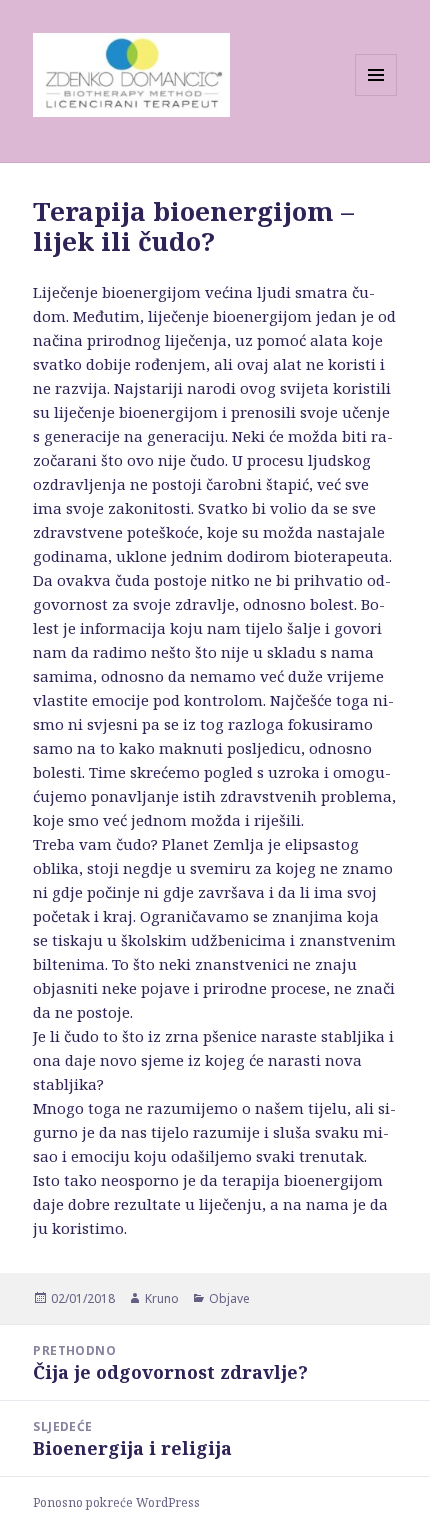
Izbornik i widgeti (376, 95)
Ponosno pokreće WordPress (116, 1502)
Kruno (162, 1298)
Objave (229, 1298)
